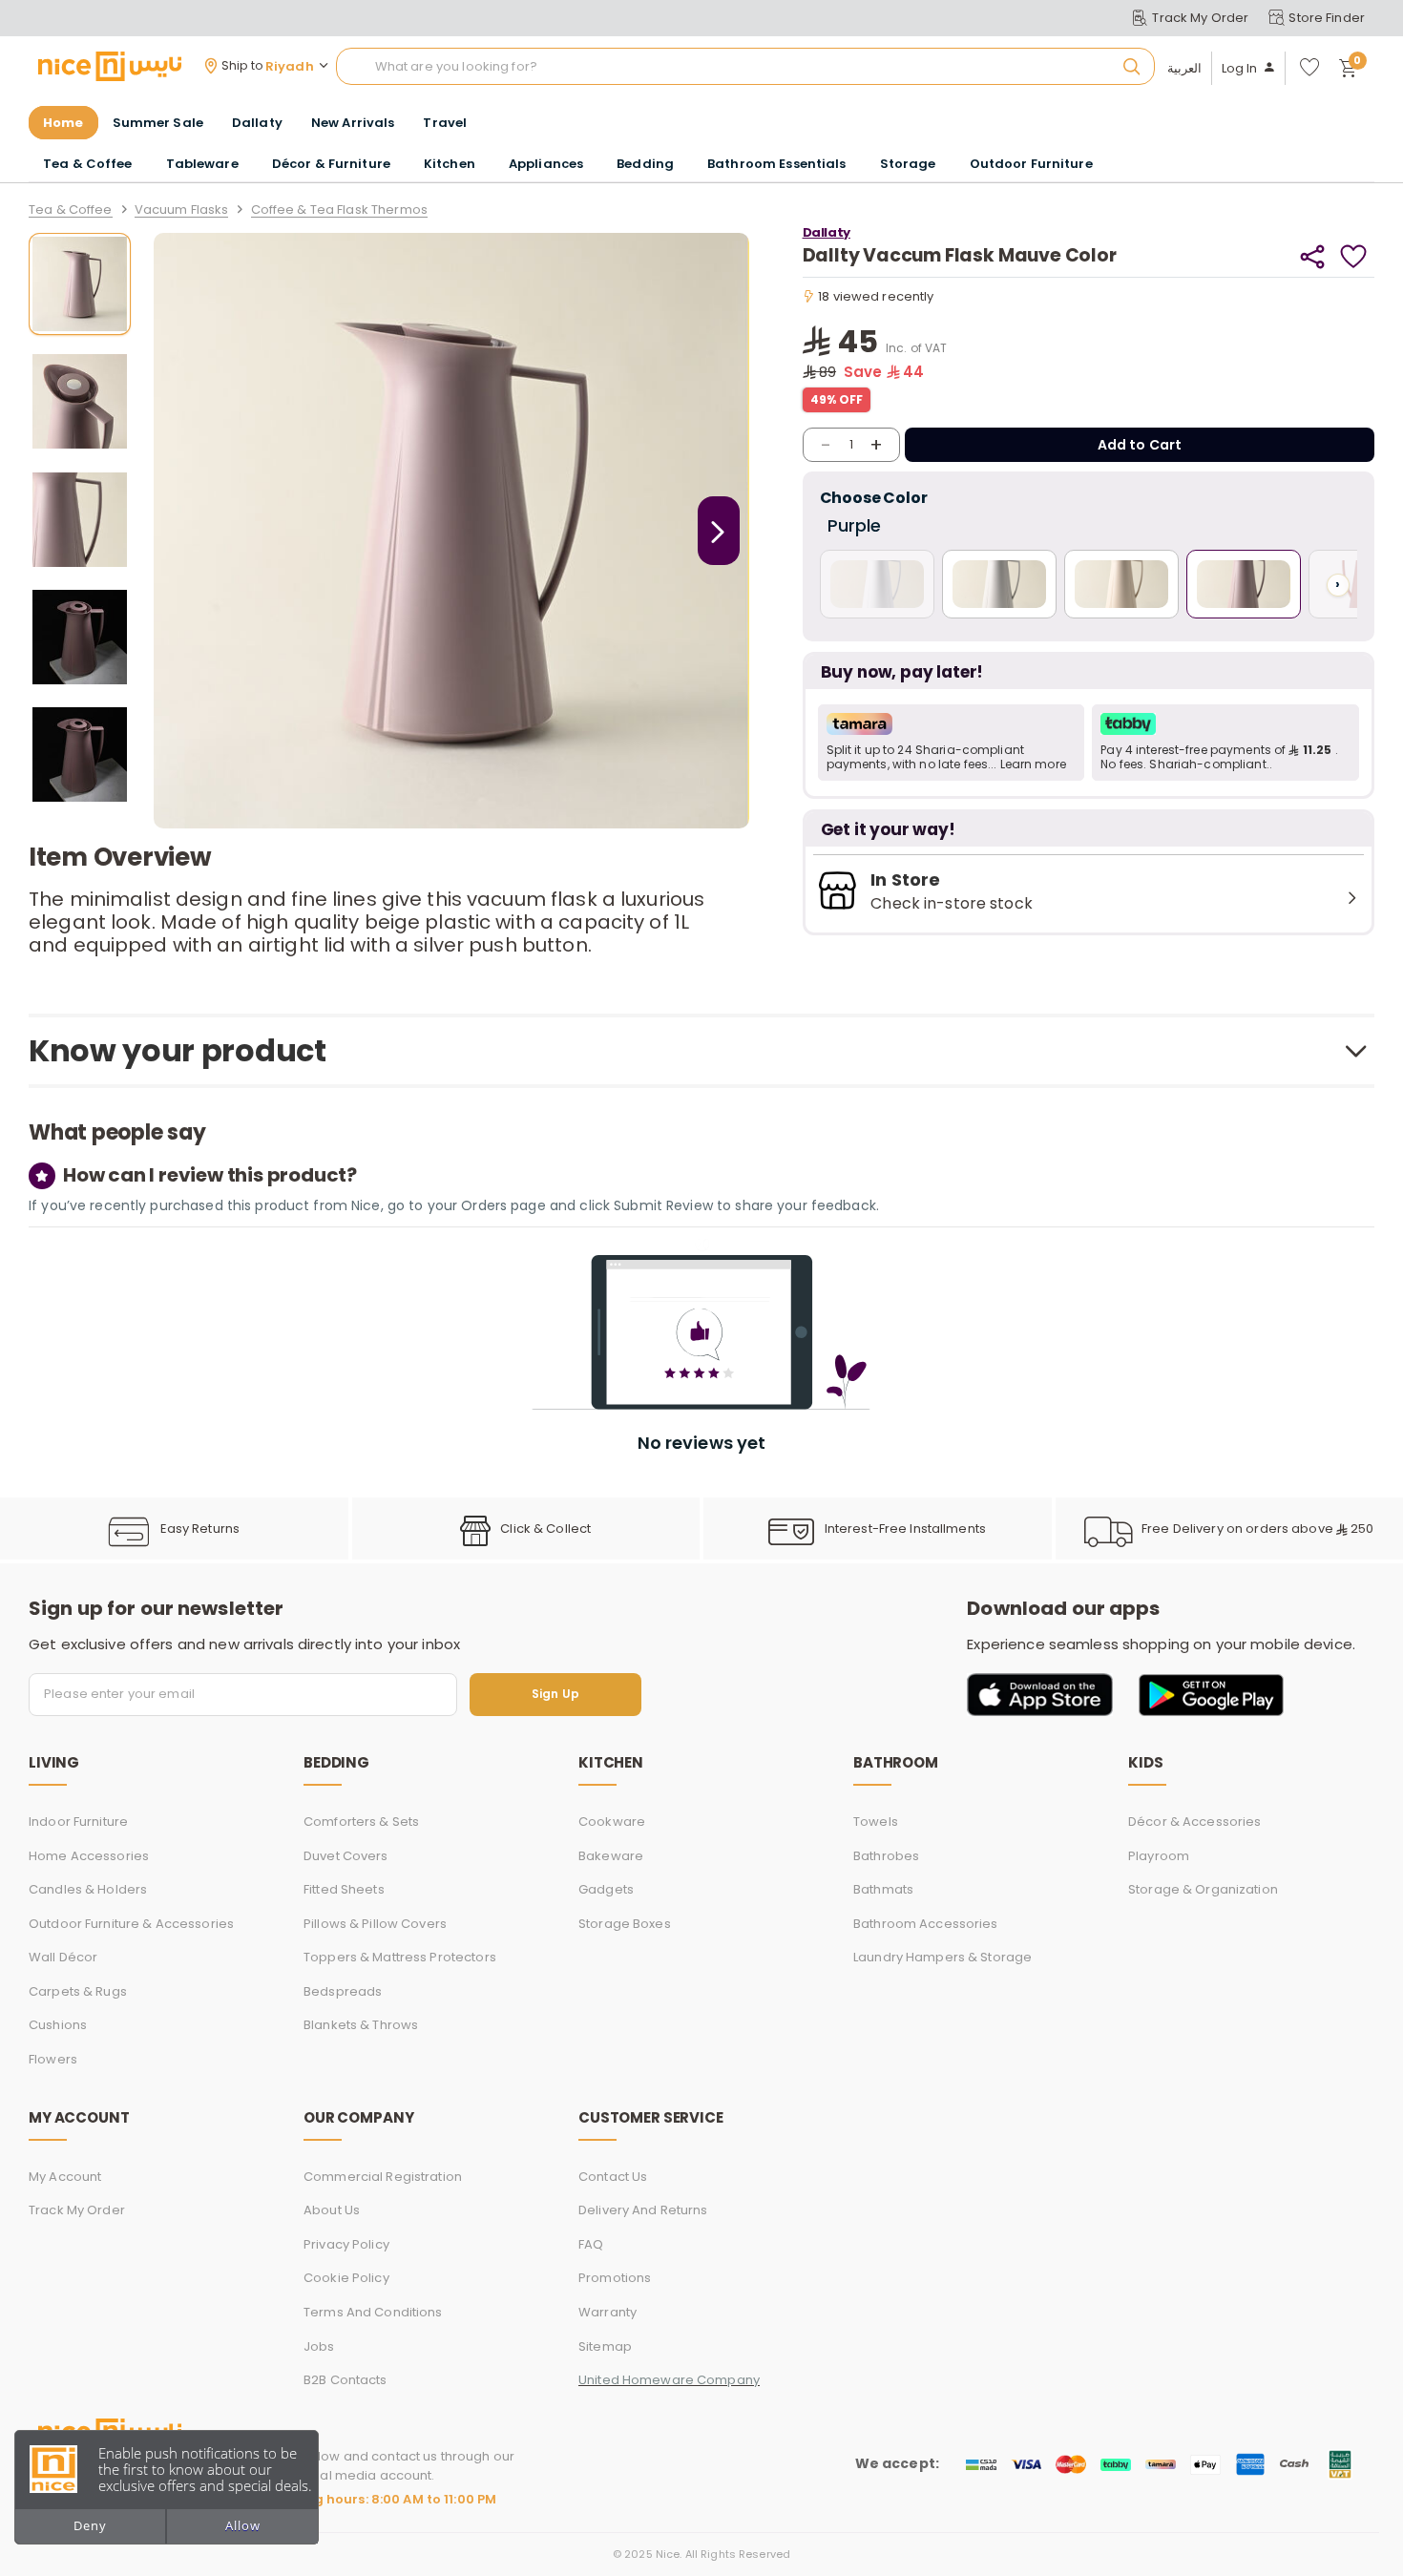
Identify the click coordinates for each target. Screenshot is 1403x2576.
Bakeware (611, 1856)
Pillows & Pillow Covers (375, 1924)
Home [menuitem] (63, 123)
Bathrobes (886, 1856)
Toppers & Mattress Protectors (400, 1957)
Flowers (53, 2059)
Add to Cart (1140, 445)
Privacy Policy (346, 2244)
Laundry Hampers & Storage (942, 1957)
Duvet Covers (346, 1856)
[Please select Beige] (1121, 584)
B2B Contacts (346, 2380)
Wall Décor (63, 1957)
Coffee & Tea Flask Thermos (339, 210)
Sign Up (555, 1695)
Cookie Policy (346, 2278)
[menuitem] (158, 123)
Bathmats (883, 1889)
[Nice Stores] (110, 66)
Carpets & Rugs (78, 1991)
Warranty (607, 2312)
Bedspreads (343, 1991)
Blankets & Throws (361, 2025)
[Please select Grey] (999, 584)
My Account (65, 2177)
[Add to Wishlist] (1354, 256)
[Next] (719, 531)
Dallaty (827, 232)
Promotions (615, 2278)
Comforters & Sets (361, 1822)
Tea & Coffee (71, 210)
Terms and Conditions (373, 2312)
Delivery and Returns (643, 2210)
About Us (332, 2210)
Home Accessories (89, 1856)
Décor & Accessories (1194, 1822)
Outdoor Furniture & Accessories (131, 1924)
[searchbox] (745, 67)
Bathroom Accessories (926, 1924)
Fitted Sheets (344, 1889)
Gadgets (606, 1889)
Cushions (58, 2025)
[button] (952, 743)
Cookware (612, 1822)
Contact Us (613, 2177)
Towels (876, 1822)
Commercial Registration (383, 2177)
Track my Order (77, 2210)
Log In (1240, 69)
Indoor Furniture (78, 1822)
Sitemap (605, 2346)
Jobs (319, 2346)
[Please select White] (877, 584)
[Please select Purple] (1244, 584)
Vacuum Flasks (182, 210)
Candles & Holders (88, 1889)
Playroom (1159, 1856)
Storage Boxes (625, 1924)
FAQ (591, 2244)
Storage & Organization (1203, 1889)
